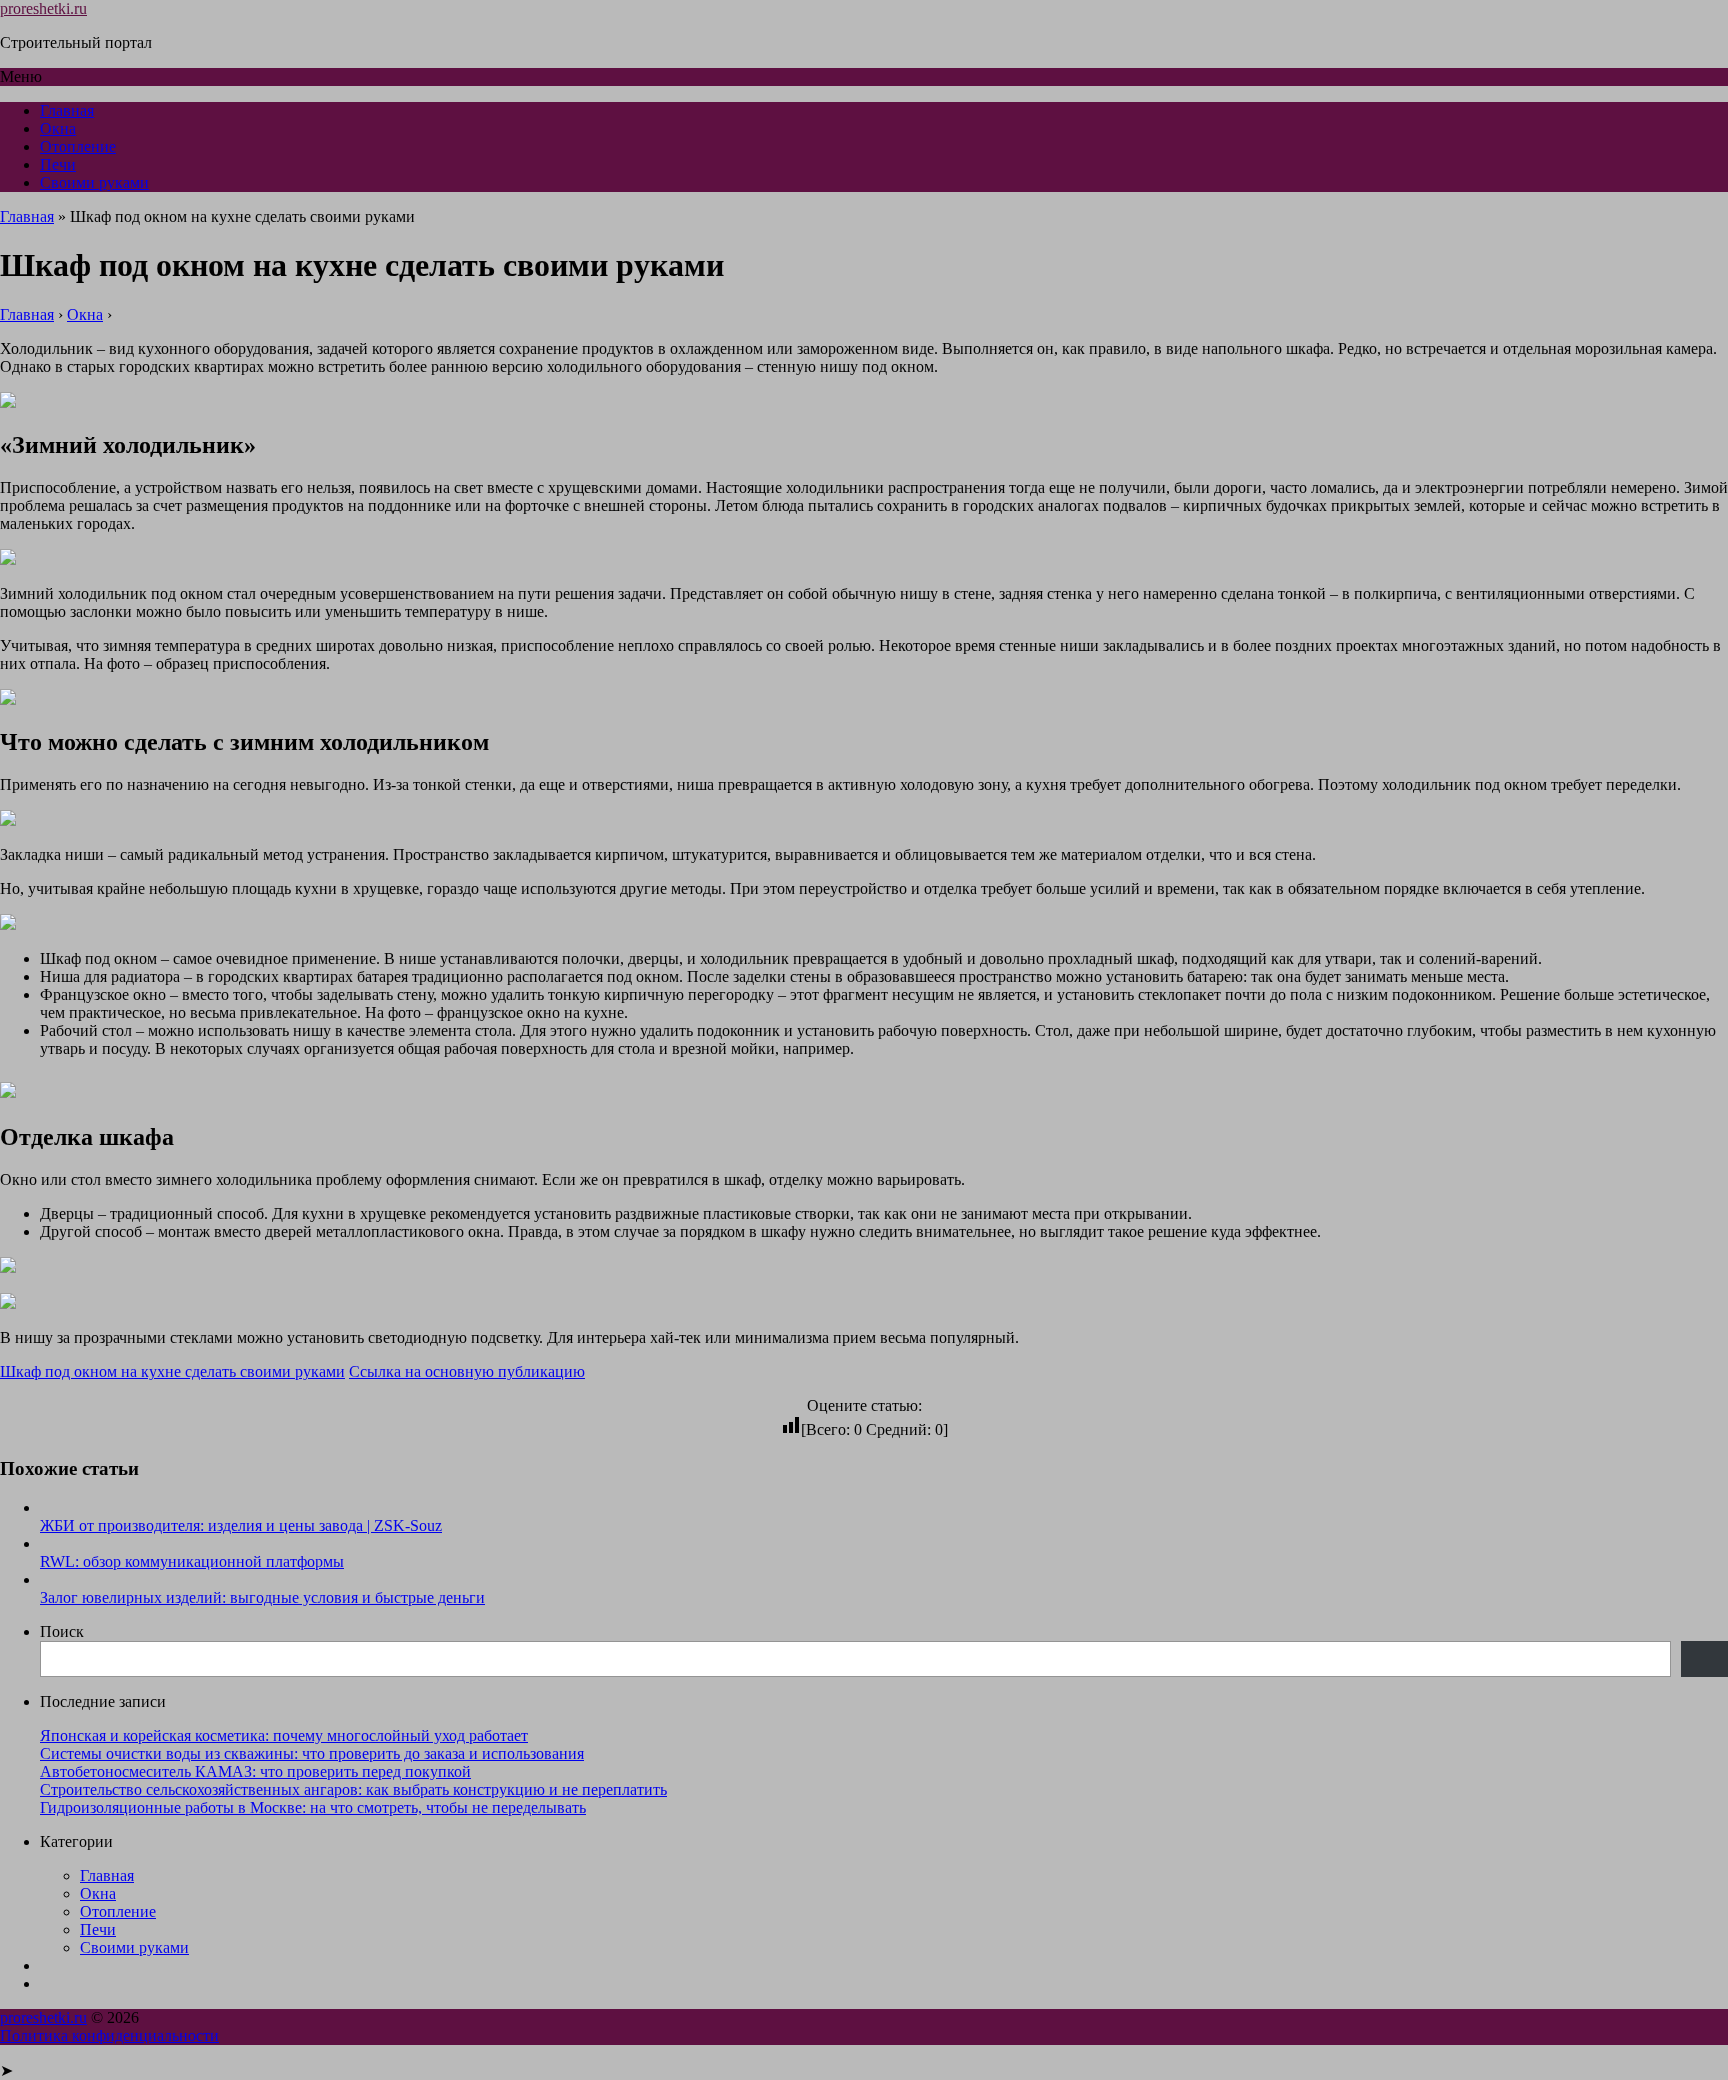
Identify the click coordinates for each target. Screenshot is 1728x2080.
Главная (67, 110)
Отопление (78, 146)
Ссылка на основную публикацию (467, 1371)
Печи (58, 164)
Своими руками (94, 182)
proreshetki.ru (43, 8)
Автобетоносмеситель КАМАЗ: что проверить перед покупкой (255, 1771)
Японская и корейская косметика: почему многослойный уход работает (284, 1735)
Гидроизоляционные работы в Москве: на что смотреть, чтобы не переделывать (313, 1807)
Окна (58, 128)
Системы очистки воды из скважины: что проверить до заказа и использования (312, 1753)
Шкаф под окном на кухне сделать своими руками (172, 1371)
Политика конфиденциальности (109, 2035)
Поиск (62, 1631)
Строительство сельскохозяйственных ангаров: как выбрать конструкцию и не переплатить (353, 1789)
